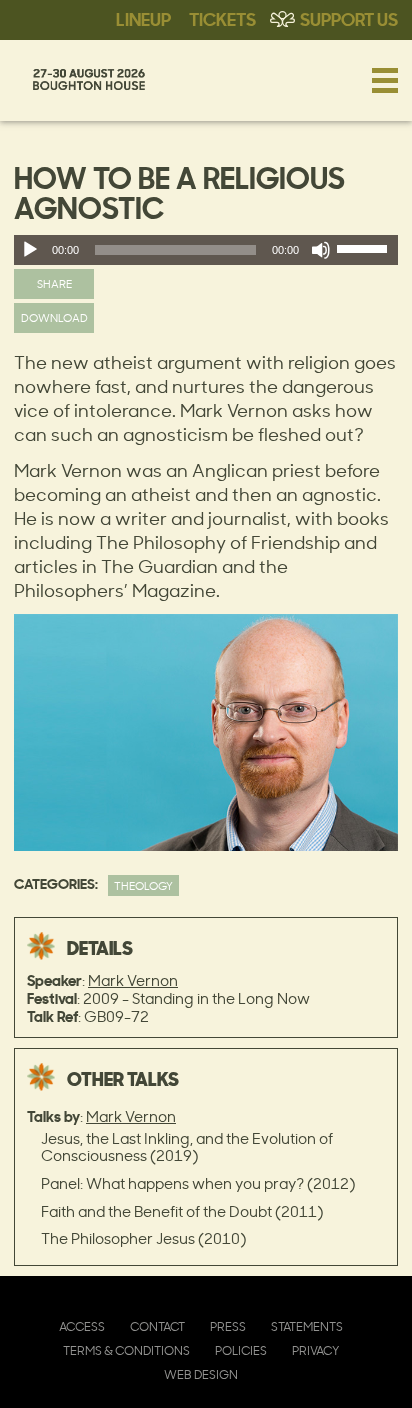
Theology (143, 885)
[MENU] (385, 80)
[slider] (365, 253)
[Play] (30, 250)
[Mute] (321, 250)
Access (82, 1326)
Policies (241, 1350)
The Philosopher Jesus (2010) (143, 1238)
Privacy (315, 1350)
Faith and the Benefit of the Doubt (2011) (182, 1211)
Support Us (349, 18)
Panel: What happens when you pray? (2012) (198, 1183)
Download (54, 317)
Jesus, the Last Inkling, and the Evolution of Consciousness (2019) (187, 1147)
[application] (206, 250)
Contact (157, 1326)
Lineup (143, 18)
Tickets (222, 18)
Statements (307, 1326)
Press (228, 1326)
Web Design (201, 1374)
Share (54, 283)
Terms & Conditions (126, 1350)
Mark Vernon (133, 980)
